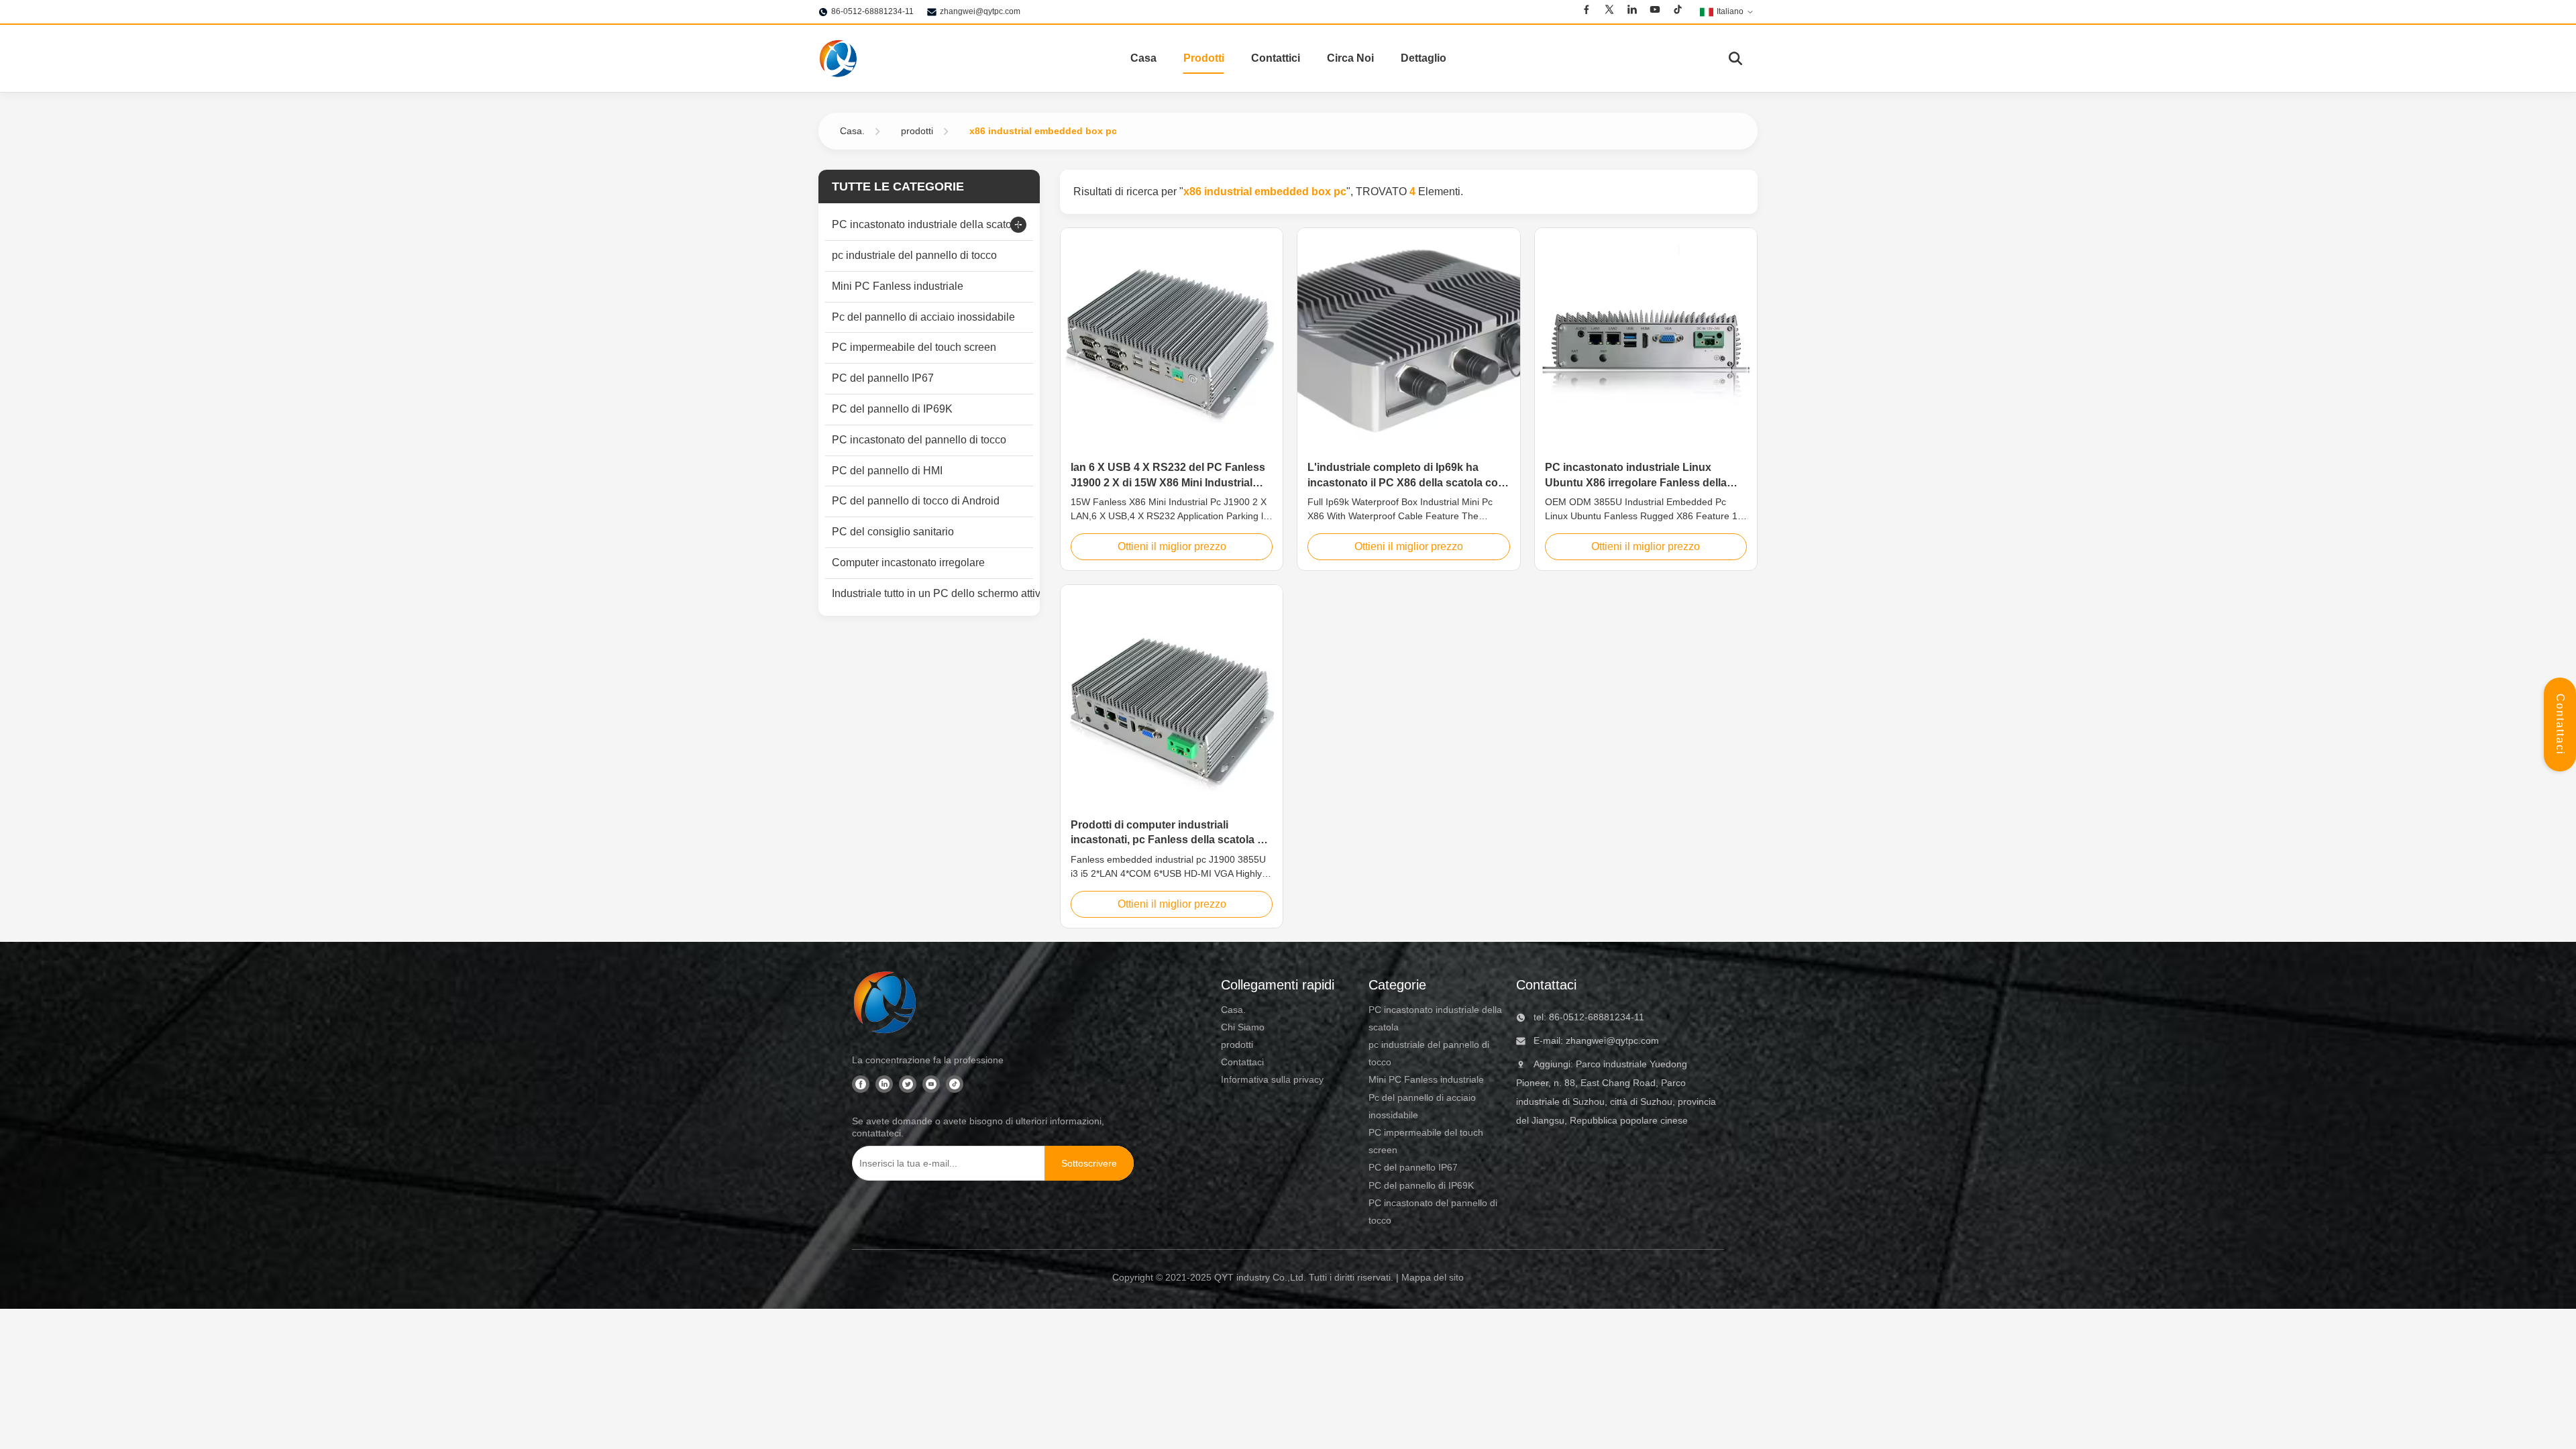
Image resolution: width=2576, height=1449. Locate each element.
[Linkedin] (1632, 11)
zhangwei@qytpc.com (980, 11)
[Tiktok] (1678, 11)
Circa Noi (1350, 58)
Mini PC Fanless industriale (1426, 1079)
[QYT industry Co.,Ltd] (839, 58)
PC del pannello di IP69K (1421, 1185)
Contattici (1276, 58)
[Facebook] (1587, 11)
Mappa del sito (1433, 1277)
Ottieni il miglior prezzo (1172, 546)
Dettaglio (1424, 58)
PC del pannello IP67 (1413, 1167)
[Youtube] (1655, 11)
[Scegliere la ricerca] (1735, 58)
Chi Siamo (1243, 1027)
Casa (1143, 58)
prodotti (917, 131)
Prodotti (1204, 58)
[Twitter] (1609, 11)
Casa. (852, 131)
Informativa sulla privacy (1272, 1079)
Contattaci (2560, 724)
